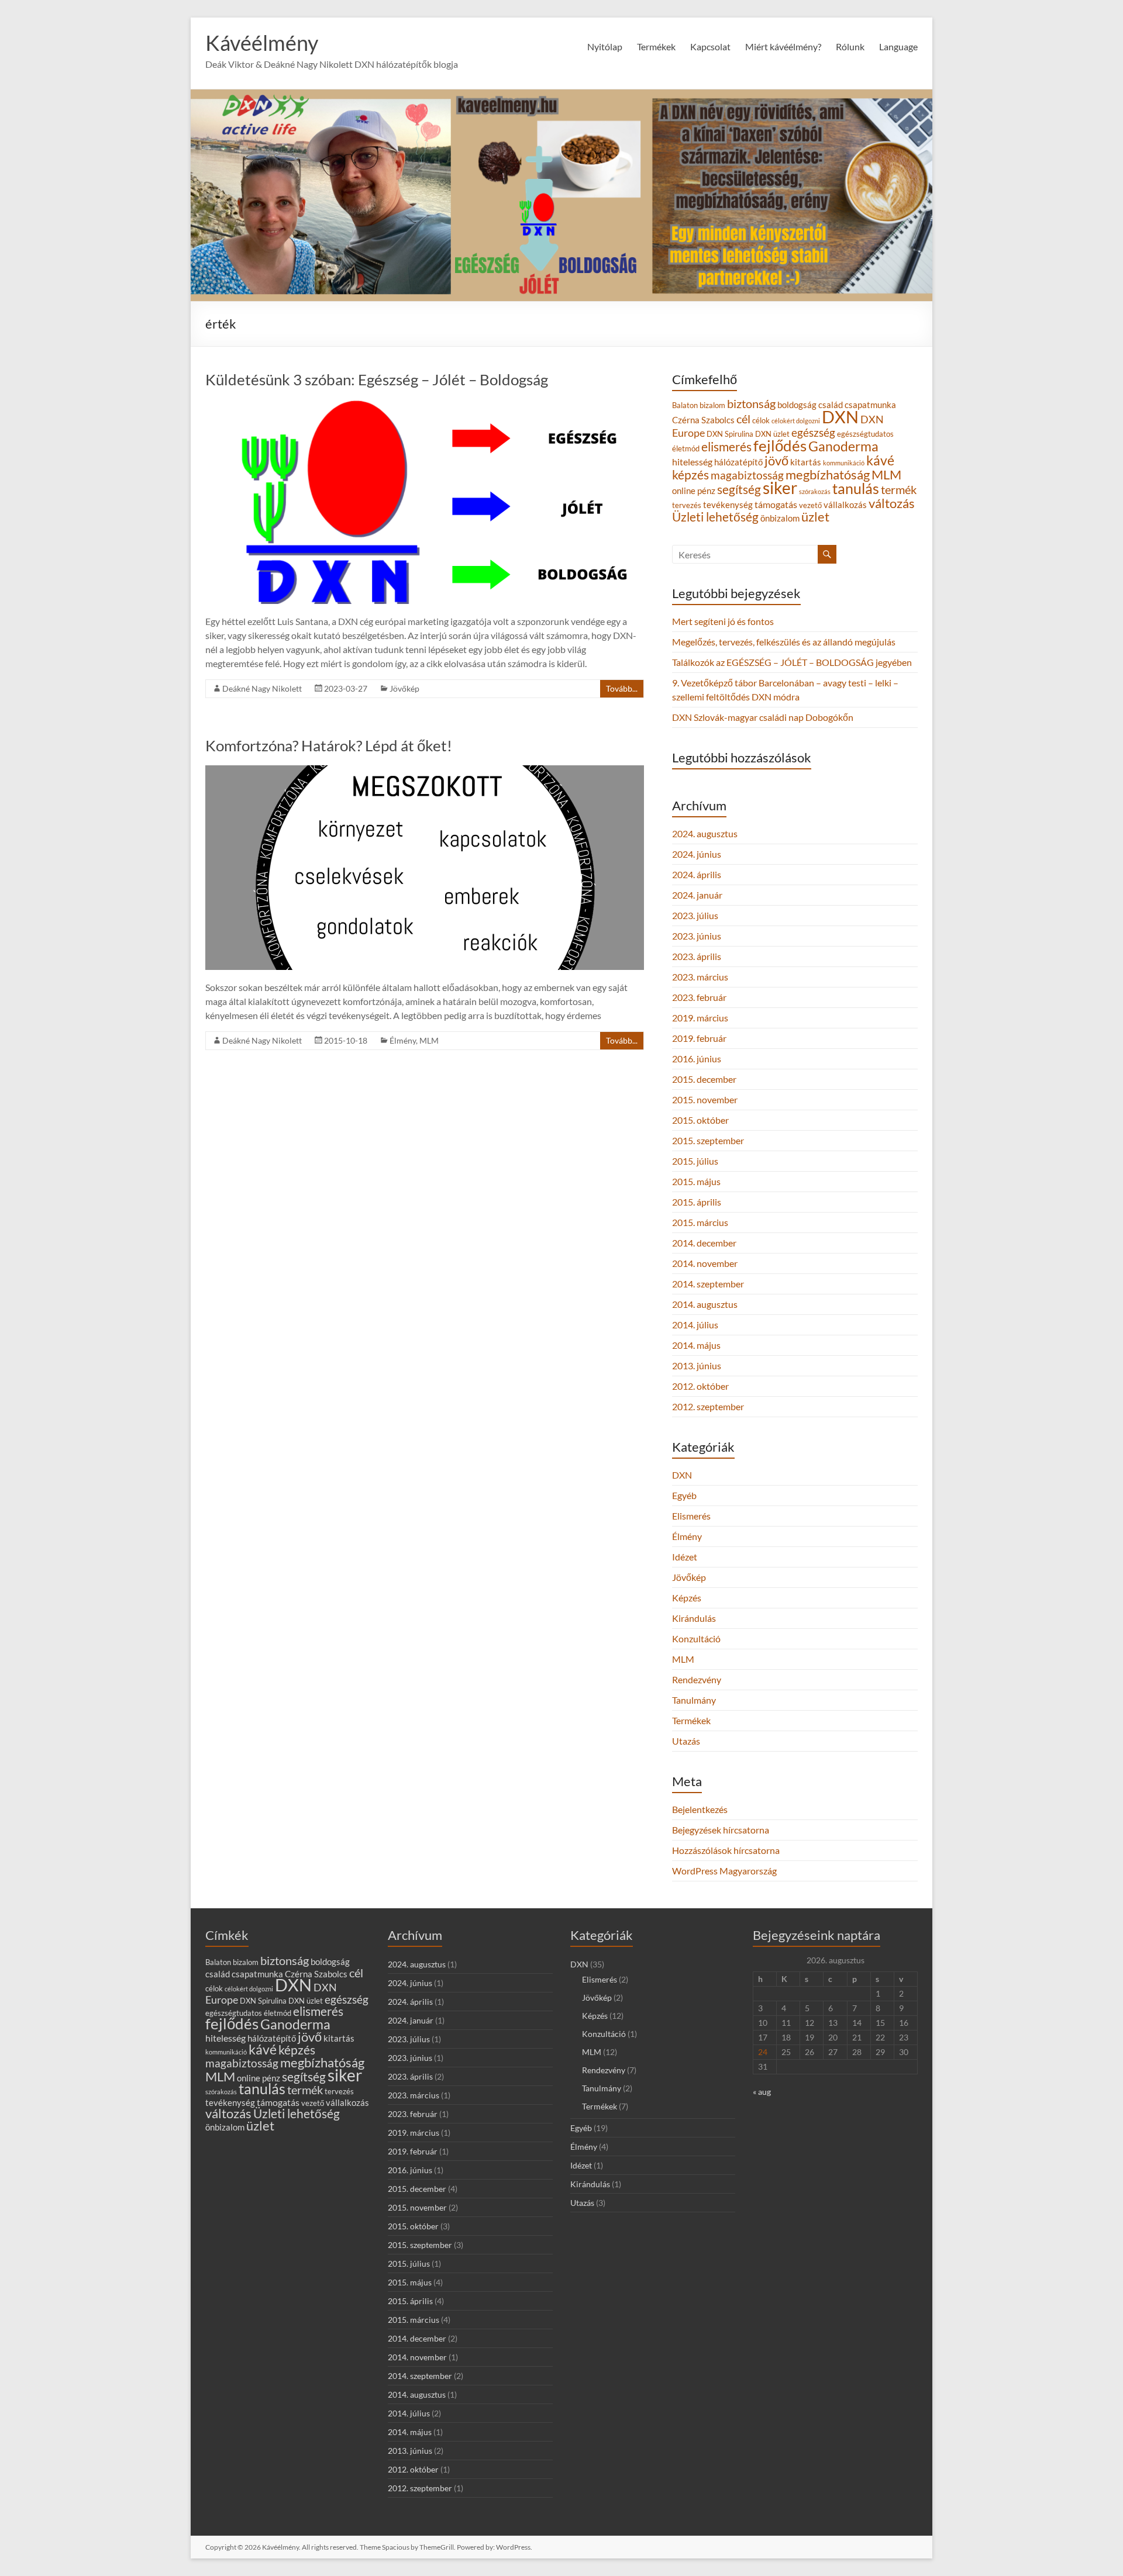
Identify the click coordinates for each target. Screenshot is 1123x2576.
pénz (706, 491)
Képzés (687, 1598)
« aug (762, 2092)
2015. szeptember (708, 1140)
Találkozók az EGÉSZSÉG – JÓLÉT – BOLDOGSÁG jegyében (792, 662)
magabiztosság (747, 475)
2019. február (699, 1038)
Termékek (691, 1720)
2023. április (697, 956)
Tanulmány (694, 1700)
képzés (690, 474)
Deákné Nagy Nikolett (262, 688)
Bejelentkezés (700, 1809)
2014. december (704, 1243)
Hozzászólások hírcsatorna (726, 1850)
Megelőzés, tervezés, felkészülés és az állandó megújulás (784, 642)
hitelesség (692, 462)
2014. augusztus (705, 1304)
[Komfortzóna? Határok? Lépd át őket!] (425, 771)
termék (899, 489)
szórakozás (815, 491)
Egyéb (684, 1495)
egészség (813, 432)
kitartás (806, 462)
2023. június (697, 936)
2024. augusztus (705, 833)
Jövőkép (404, 688)
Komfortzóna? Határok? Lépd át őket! (329, 745)
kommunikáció (844, 463)
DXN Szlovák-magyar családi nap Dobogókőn (763, 717)
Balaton (685, 405)
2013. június (697, 1365)
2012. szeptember (708, 1406)
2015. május (696, 1181)
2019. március (700, 1018)
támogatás (776, 504)
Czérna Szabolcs (703, 420)
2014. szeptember (708, 1284)
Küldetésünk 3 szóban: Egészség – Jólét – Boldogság (377, 379)
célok (761, 420)
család (831, 405)
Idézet (685, 1557)
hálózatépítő (738, 462)
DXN (840, 417)
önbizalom (780, 518)
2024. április (697, 874)
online (684, 491)
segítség (739, 489)
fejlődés (780, 446)
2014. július (695, 1325)
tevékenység (728, 505)
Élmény (403, 1040)
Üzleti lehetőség (715, 517)
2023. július (695, 915)
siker (780, 488)
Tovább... (622, 688)
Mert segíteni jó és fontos (723, 621)
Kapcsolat (710, 46)
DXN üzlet (772, 434)
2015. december (704, 1079)
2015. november (705, 1099)
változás (892, 503)
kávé (880, 460)
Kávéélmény (262, 43)
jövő (776, 460)
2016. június (697, 1059)
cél (743, 419)
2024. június (697, 854)
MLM (429, 1040)
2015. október (700, 1120)
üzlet (815, 517)
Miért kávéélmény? (783, 46)
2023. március (700, 977)
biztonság (751, 403)
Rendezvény (697, 1679)
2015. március (700, 1222)
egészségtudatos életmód (248, 2013)
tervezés (687, 505)
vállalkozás (845, 505)
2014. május (696, 1345)
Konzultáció (696, 1639)
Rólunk (850, 46)
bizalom (712, 405)
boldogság (797, 405)
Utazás (686, 1741)
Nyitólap (605, 46)
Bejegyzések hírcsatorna (721, 1830)
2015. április (697, 1202)
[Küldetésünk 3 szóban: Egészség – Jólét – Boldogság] (425, 405)
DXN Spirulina (730, 434)
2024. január (697, 895)
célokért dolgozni (796, 421)
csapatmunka (870, 405)
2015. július (695, 1161)
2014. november (705, 1263)
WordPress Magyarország (724, 1871)
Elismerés (691, 1516)
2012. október (700, 1386)
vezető (810, 505)
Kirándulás (694, 1618)
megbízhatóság (828, 475)
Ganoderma (843, 446)
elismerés (726, 446)
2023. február (699, 997)
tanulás (856, 488)
